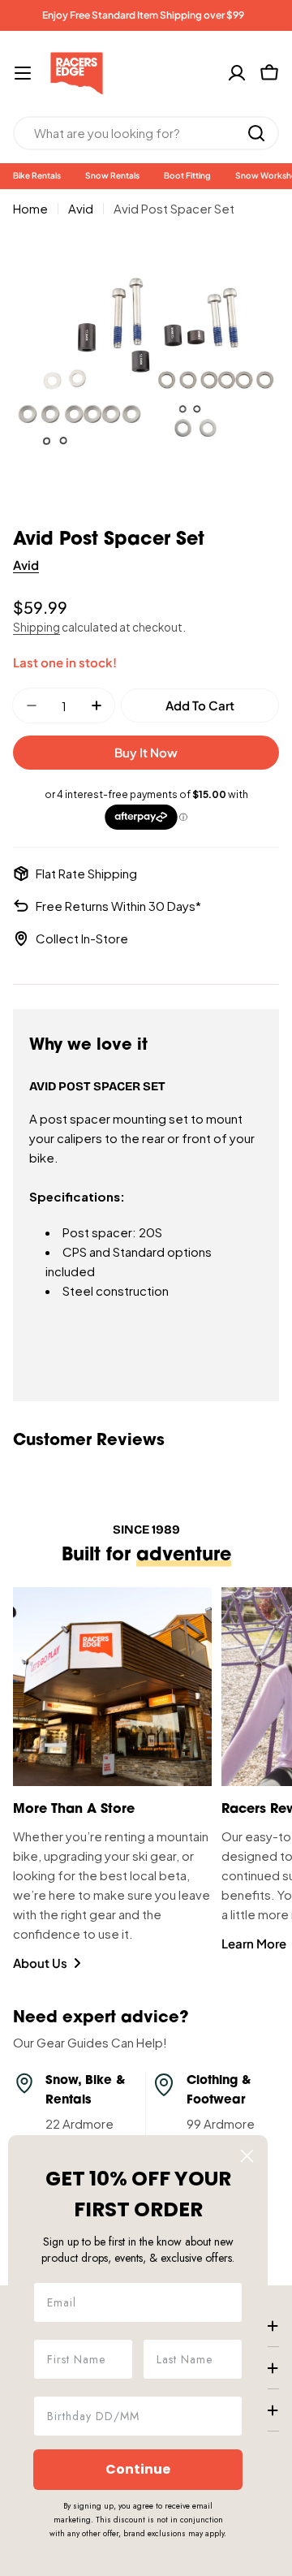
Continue (138, 2469)
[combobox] (146, 133)
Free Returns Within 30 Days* (118, 906)
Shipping (36, 627)
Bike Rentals (37, 175)
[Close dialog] (247, 2156)
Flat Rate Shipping (86, 873)
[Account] (237, 73)
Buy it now (146, 752)
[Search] (256, 133)
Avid (81, 208)
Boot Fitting (187, 175)
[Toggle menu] (23, 73)
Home (30, 208)
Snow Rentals (112, 175)
